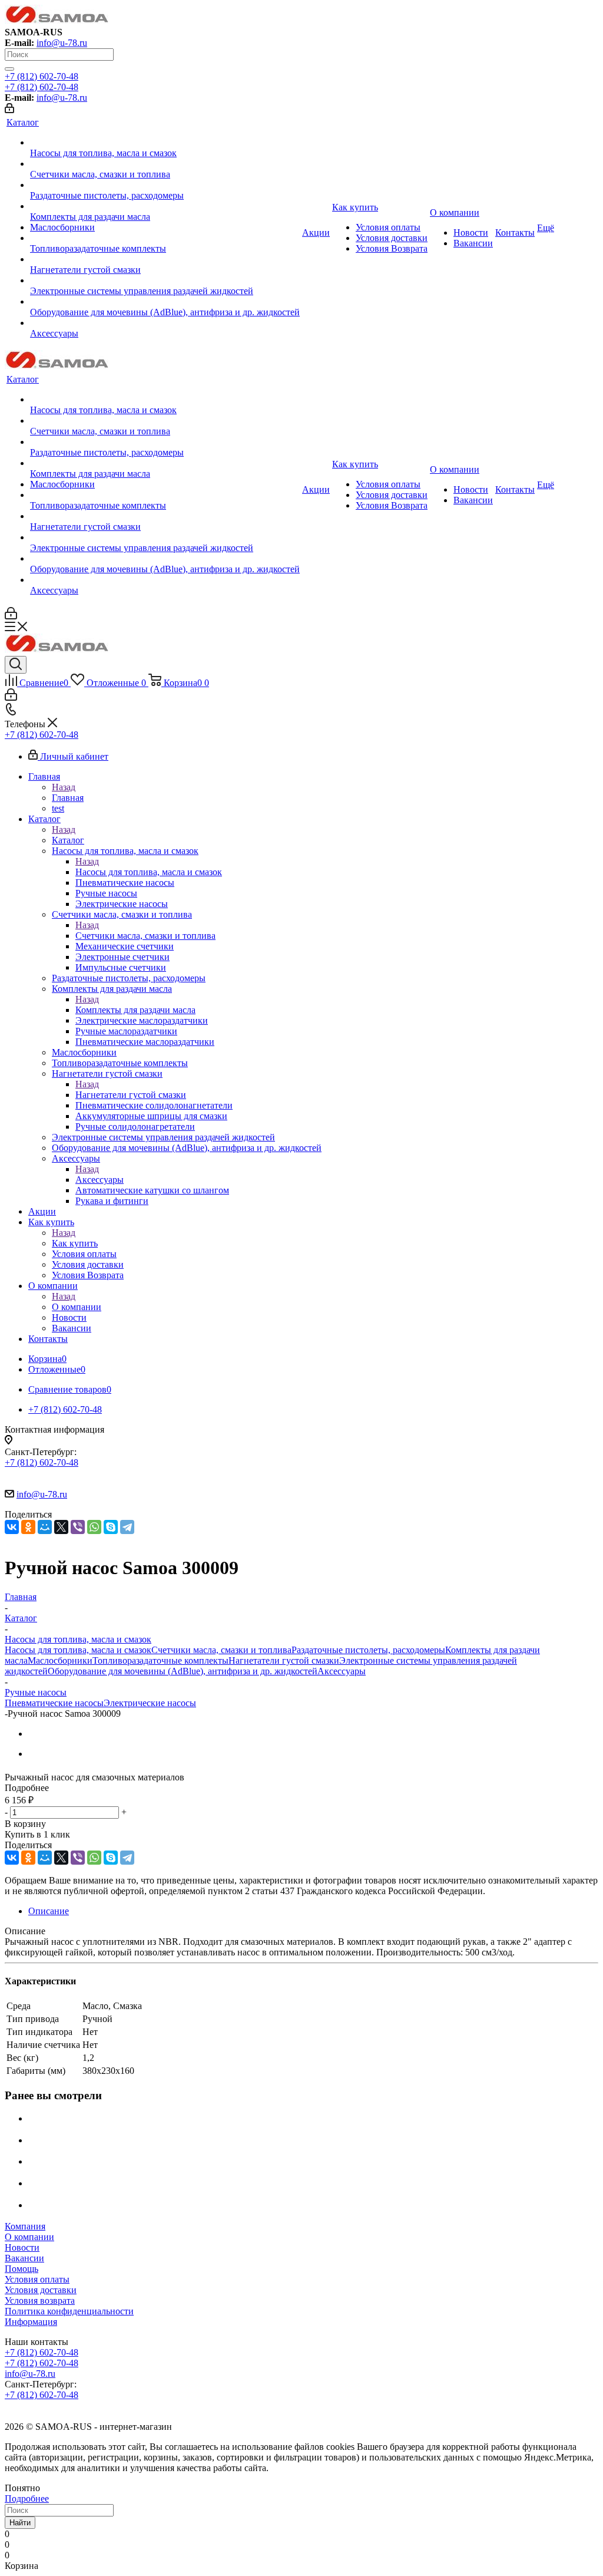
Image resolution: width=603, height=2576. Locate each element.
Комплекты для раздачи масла (135, 1010)
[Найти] (9, 69)
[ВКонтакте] (12, 1527)
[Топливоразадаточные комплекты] (165, 238)
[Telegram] (127, 1527)
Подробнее (27, 2499)
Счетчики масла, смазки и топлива (145, 936)
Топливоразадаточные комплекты (160, 1660)
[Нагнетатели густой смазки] (165, 259)
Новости (22, 2247)
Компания (25, 2226)
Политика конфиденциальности (69, 2311)
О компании (77, 1307)
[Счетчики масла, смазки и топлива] (165, 164)
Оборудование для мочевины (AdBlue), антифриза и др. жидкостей (183, 1671)
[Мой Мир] (45, 1527)
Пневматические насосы (54, 1703)
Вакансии (24, 2258)
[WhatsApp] (94, 1527)
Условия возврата (40, 2300)
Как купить (75, 1243)
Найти (20, 2523)
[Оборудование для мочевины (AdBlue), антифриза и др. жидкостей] (165, 302)
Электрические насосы (150, 1703)
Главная (68, 798)
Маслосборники (60, 1660)
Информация (31, 2322)
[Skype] (111, 1527)
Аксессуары (100, 1180)
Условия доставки (41, 2290)
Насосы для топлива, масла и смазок (149, 872)
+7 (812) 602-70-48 (42, 76)
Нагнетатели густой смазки (131, 1095)
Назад (64, 787)
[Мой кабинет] (9, 110)
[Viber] (78, 1527)
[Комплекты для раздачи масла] (165, 206)
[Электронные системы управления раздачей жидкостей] (165, 281)
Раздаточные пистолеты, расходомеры (368, 1650)
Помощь (21, 2269)
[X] (61, 1527)
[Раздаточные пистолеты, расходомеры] (165, 185)
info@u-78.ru (62, 43)
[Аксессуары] (165, 323)
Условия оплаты (37, 2279)
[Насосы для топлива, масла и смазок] (165, 143)
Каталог (68, 840)
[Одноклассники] (28, 1527)
